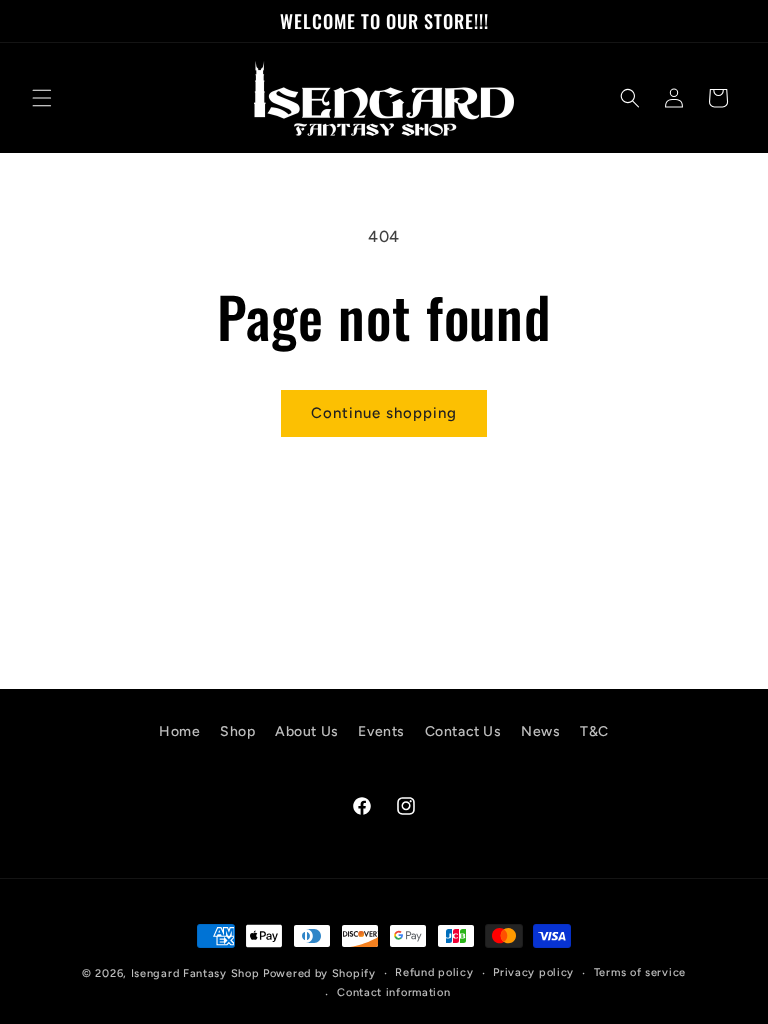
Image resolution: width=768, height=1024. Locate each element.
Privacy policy (533, 972)
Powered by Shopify (319, 973)
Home (179, 731)
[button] (42, 98)
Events (381, 731)
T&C (594, 731)
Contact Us (463, 731)
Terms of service (640, 972)
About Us (307, 731)
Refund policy (434, 972)
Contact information (393, 992)
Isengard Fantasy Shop (195, 973)
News (540, 731)
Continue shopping (384, 413)
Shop (237, 731)
